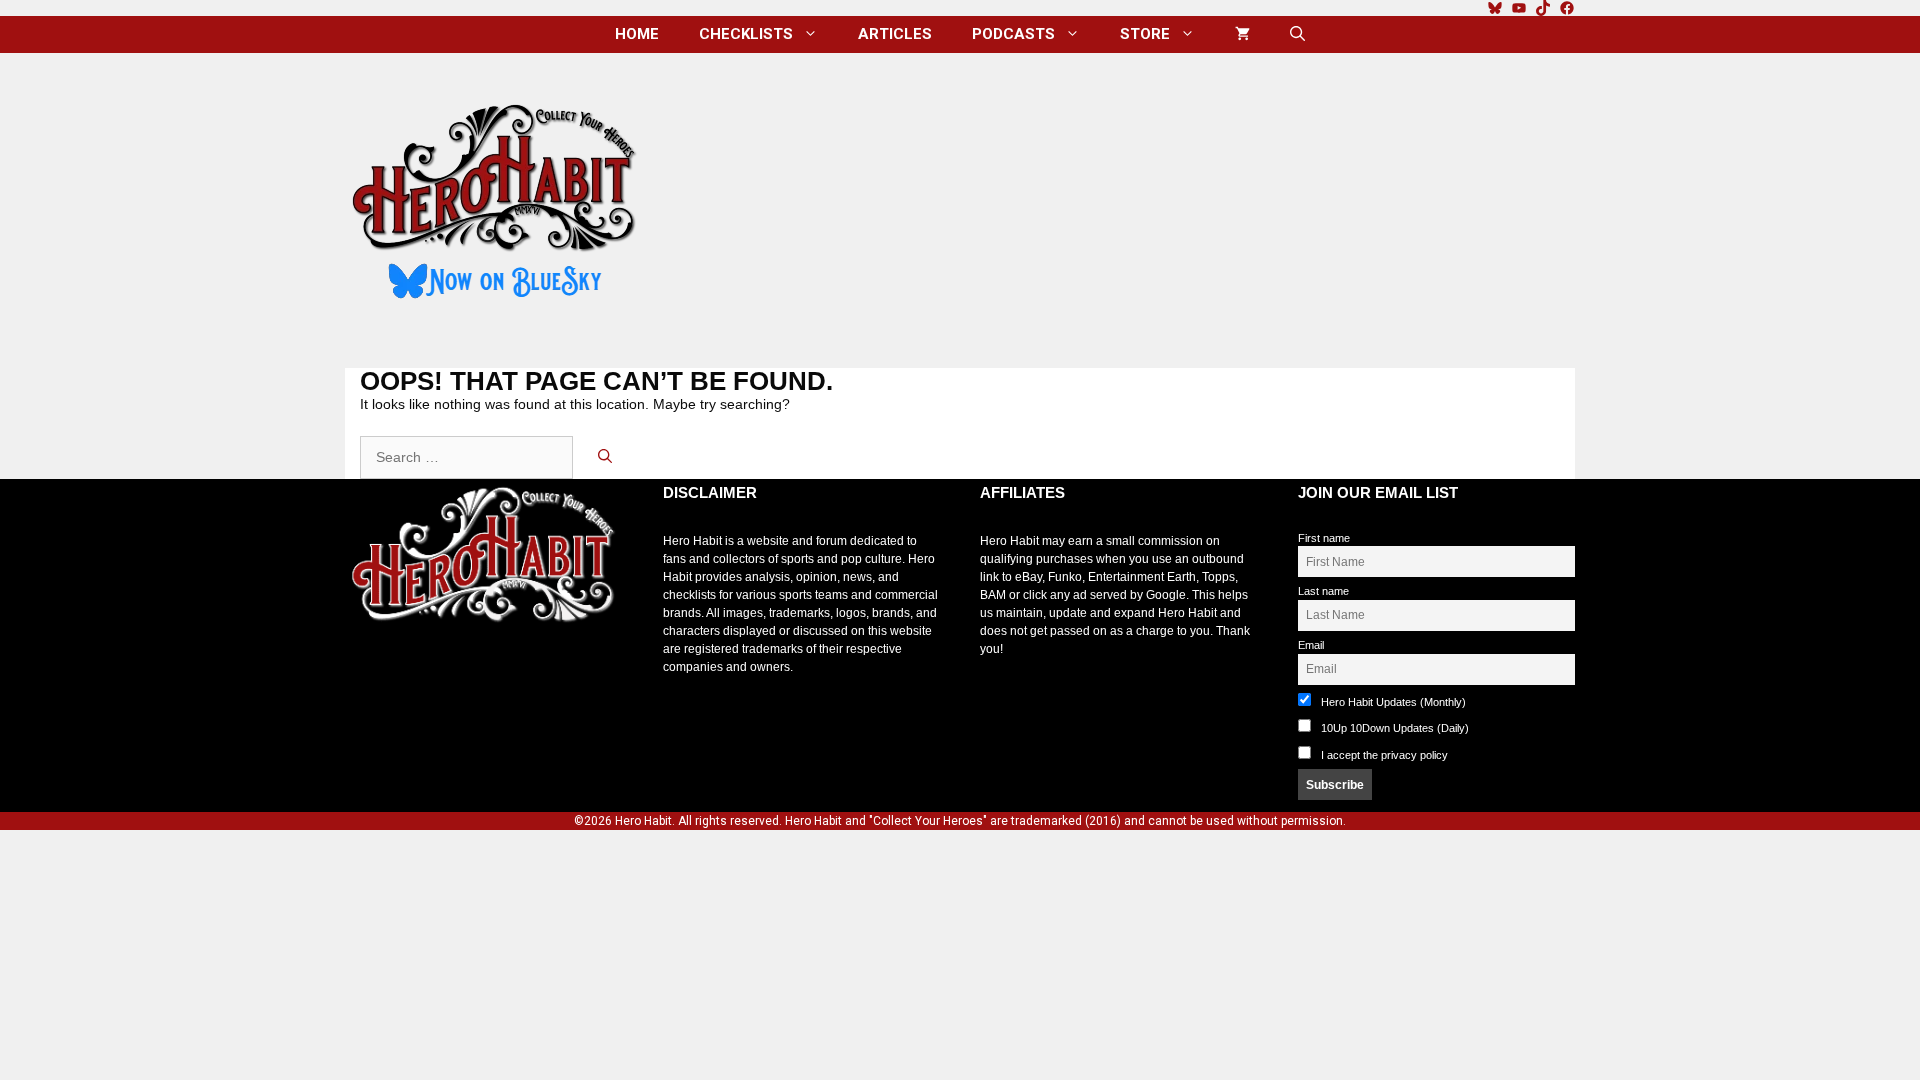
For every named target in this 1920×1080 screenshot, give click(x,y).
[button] (1297, 34)
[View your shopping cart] (1242, 34)
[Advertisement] (1123, 203)
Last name (1323, 591)
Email (1311, 645)
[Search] (605, 457)
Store (1145, 34)
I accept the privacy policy (1384, 755)
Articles (895, 34)
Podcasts (1013, 34)
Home (637, 34)
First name (1324, 538)
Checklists (746, 34)
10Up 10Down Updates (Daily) (1393, 728)
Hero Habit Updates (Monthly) (1392, 702)
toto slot (366, 672)
